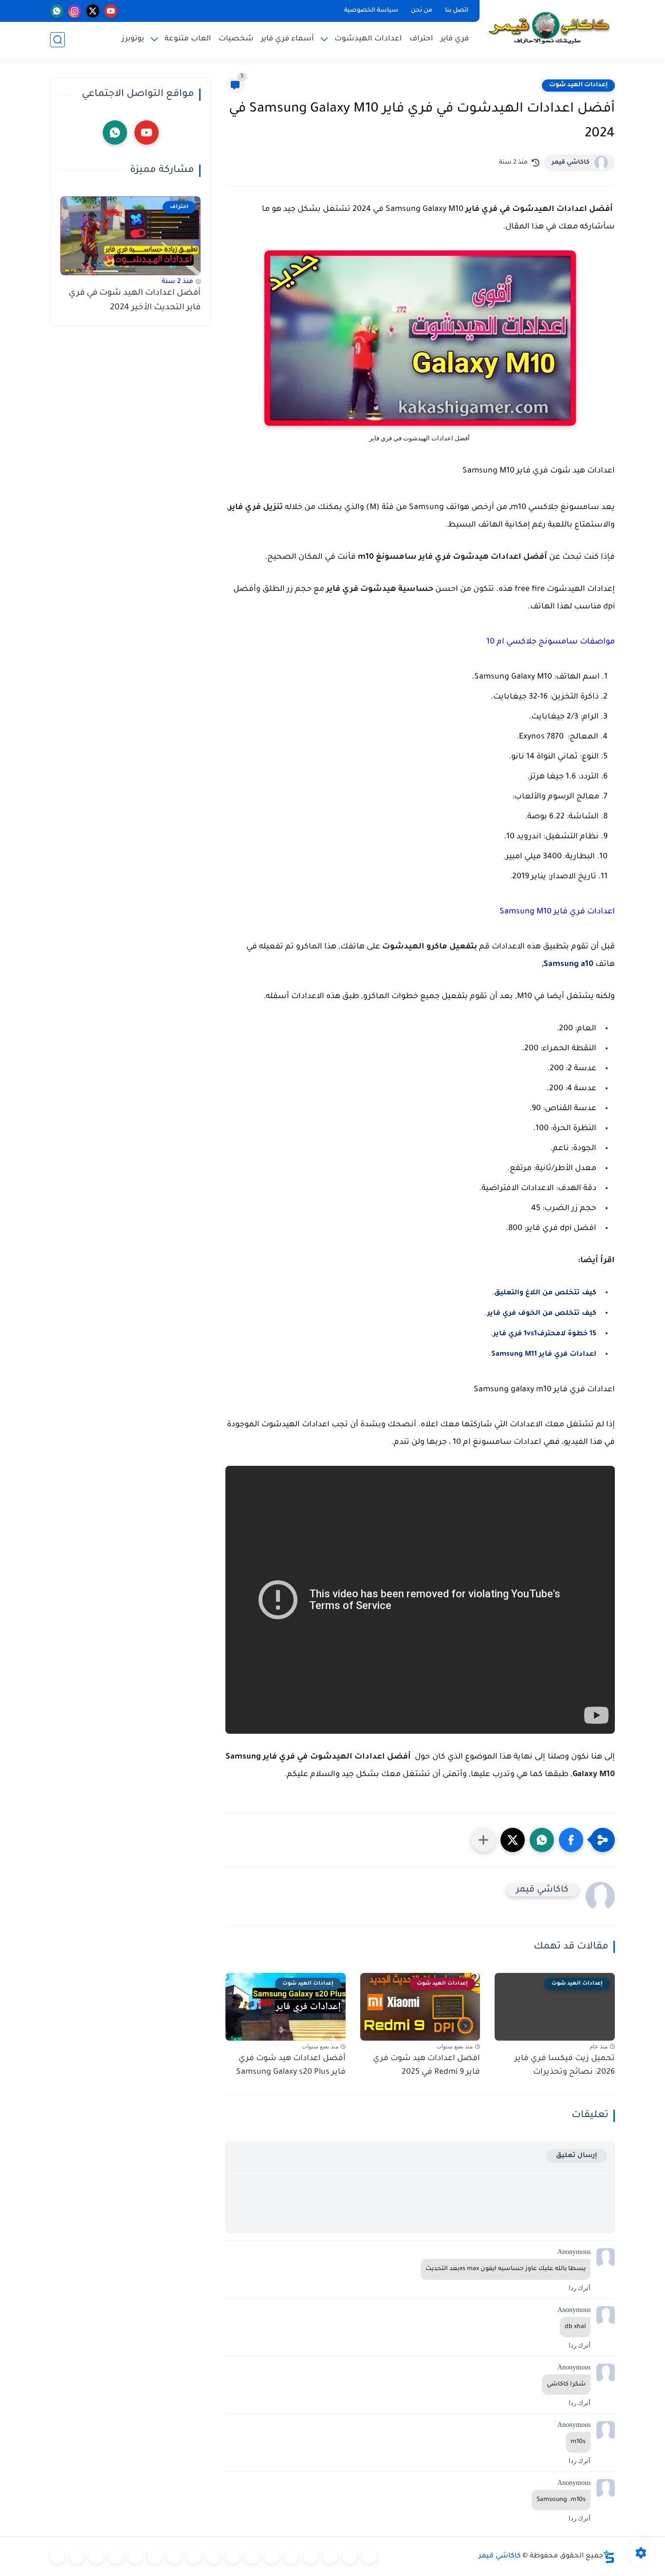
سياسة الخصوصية (371, 11)
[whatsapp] (57, 11)
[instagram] (75, 11)
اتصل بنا (457, 11)
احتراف (421, 39)
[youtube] (111, 11)
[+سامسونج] (311, 2557)
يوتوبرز (133, 39)
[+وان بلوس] (155, 2557)
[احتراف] (350, 2557)
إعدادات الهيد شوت (578, 85)
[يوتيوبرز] (77, 2557)
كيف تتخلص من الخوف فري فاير (542, 1314)
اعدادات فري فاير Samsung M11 (544, 1355)
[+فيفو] (174, 2557)
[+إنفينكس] (194, 2557)
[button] (571, 1840)
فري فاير (455, 39)
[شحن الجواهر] (116, 2557)
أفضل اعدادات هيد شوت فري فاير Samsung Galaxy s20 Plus (291, 2066)
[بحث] (57, 40)
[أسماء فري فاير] (135, 2557)
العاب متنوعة (188, 39)
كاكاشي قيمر (571, 163)
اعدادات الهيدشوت (368, 39)
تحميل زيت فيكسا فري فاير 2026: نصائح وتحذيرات (565, 2066)
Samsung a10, (568, 965)
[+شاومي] (291, 2557)
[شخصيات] (96, 2557)
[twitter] (93, 11)
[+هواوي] (272, 2557)
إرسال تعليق (577, 2156)
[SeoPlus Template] (609, 2557)
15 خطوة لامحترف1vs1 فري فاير (545, 1334)
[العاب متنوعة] (57, 2557)
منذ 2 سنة (177, 282)
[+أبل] (233, 2557)
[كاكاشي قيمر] (549, 28)
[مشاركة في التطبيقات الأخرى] (483, 1840)
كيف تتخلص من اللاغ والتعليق (545, 1293)
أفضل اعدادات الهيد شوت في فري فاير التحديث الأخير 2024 (135, 301)
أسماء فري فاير (287, 39)
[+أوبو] (252, 2557)
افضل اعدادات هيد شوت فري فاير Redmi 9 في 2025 (426, 2066)
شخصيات (236, 39)
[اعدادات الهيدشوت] (330, 2557)
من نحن (422, 11)
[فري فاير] (369, 2557)
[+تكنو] (213, 2557)
